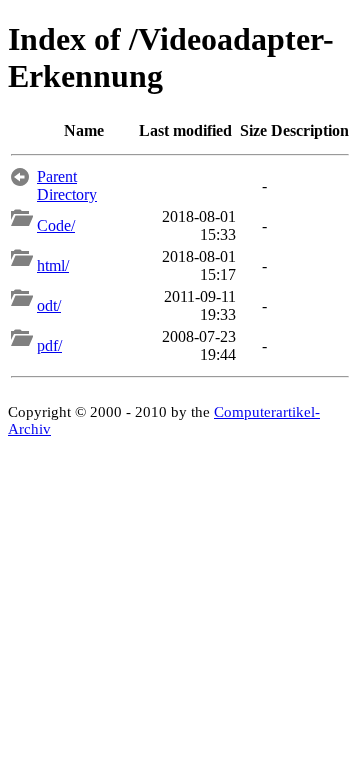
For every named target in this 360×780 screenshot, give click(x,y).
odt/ (49, 305)
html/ (53, 265)
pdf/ (49, 345)
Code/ (56, 225)
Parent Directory (67, 185)
